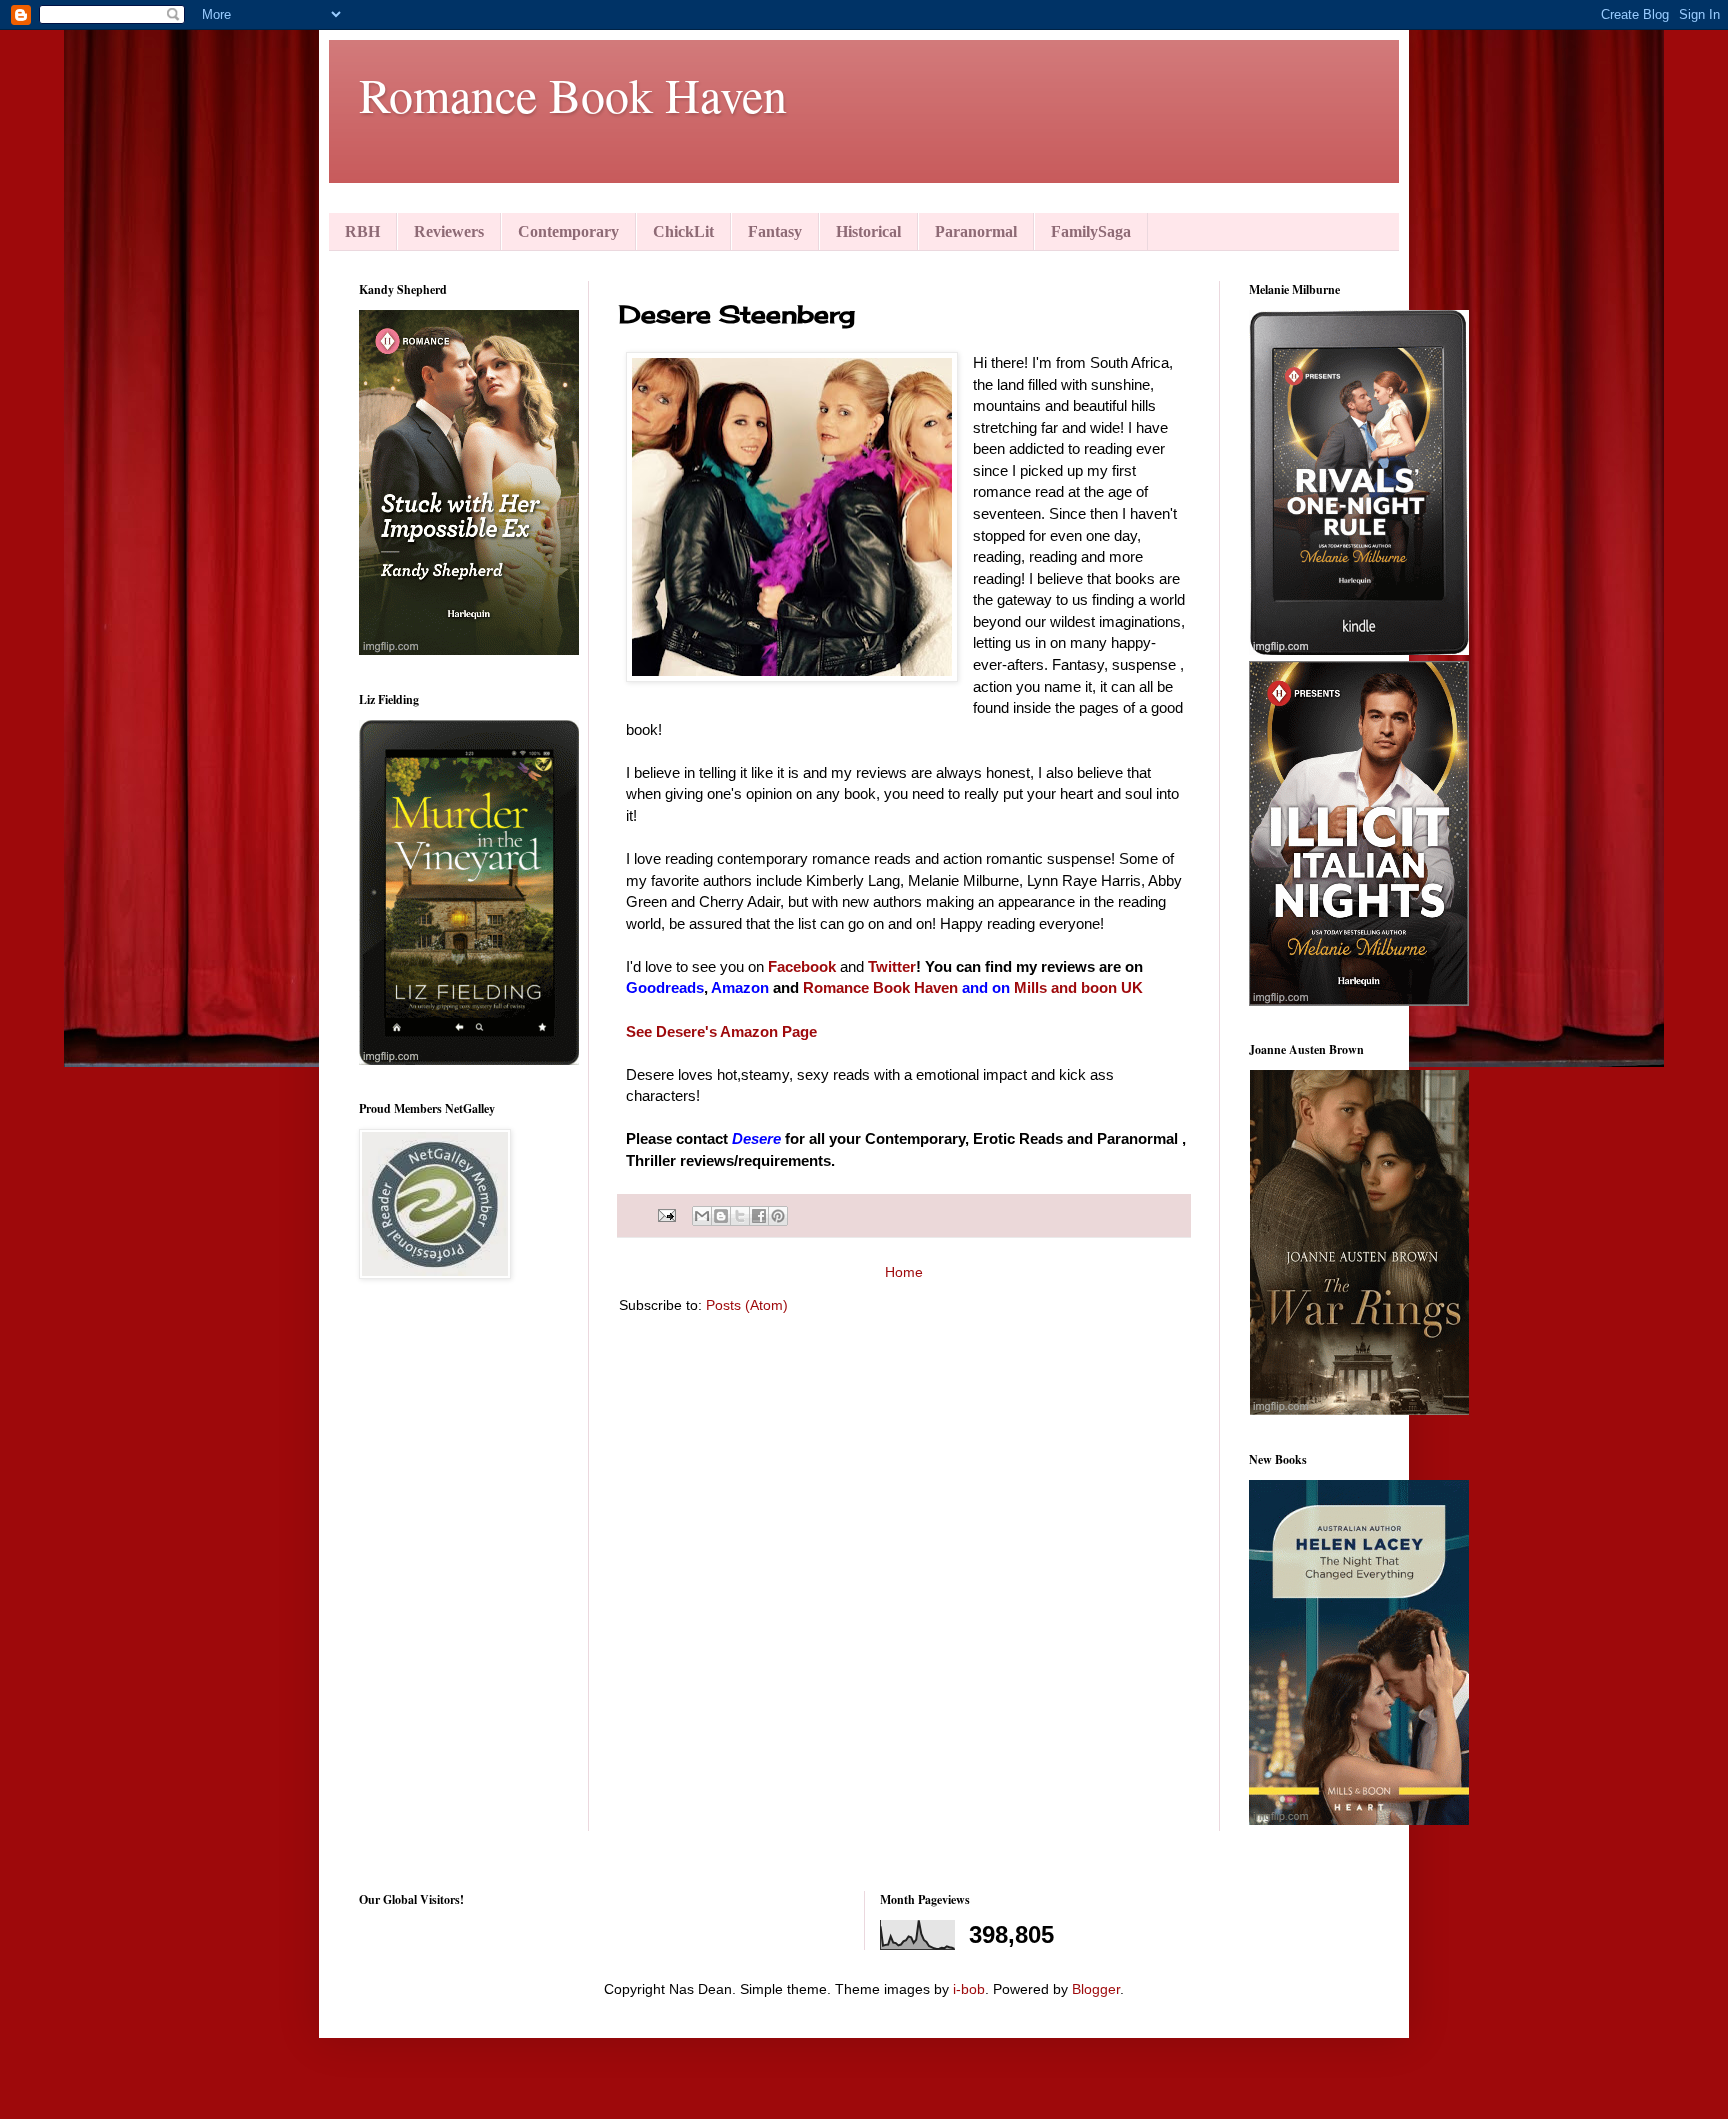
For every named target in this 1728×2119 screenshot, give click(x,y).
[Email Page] (666, 1215)
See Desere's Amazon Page (723, 1031)
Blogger (1096, 1989)
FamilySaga (1091, 231)
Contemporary (568, 231)
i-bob (969, 1989)
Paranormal (976, 231)
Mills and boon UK (1078, 987)
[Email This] (702, 1216)
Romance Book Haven (573, 94)
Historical (868, 231)
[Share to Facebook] (759, 1216)
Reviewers (449, 231)
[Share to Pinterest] (778, 1216)
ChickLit (683, 231)
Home (904, 1272)
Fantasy (775, 231)
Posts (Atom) (747, 1305)
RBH (362, 231)
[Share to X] (740, 1216)
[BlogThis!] (721, 1216)
